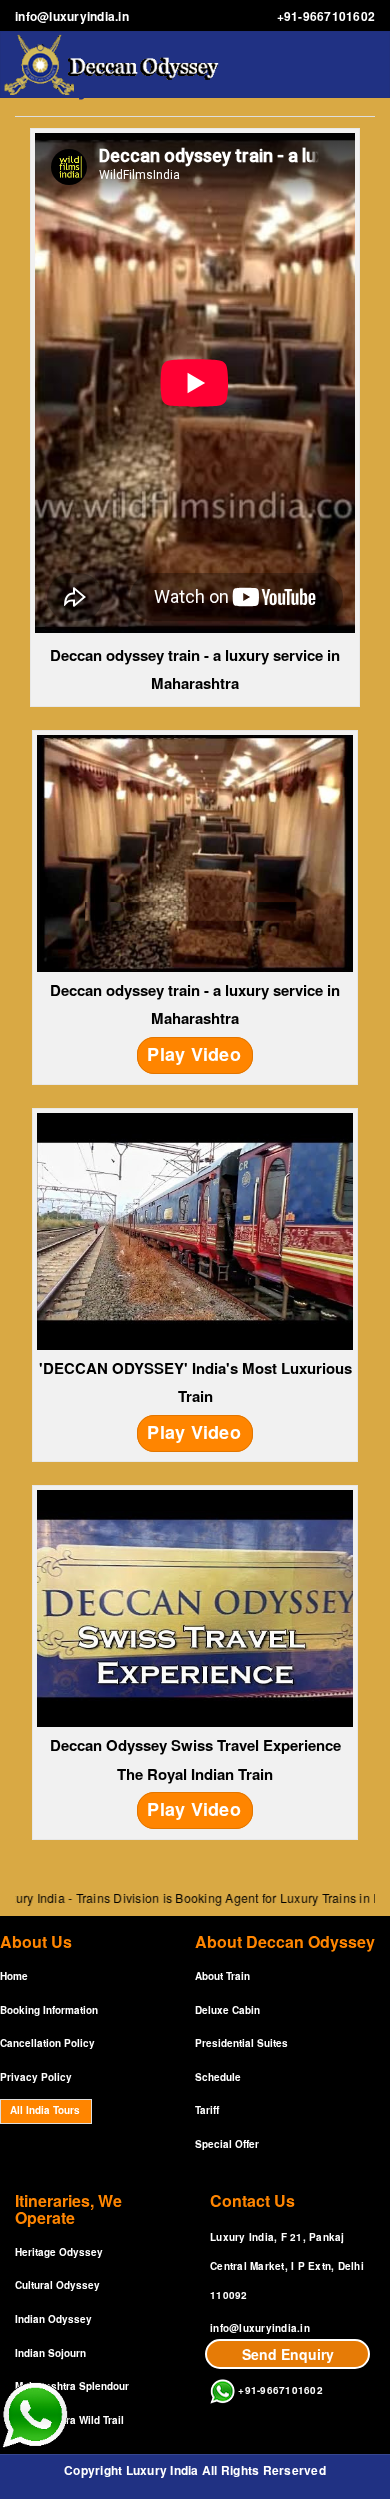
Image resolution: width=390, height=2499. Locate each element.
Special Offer (227, 2144)
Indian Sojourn (50, 2353)
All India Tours (45, 2110)
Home (14, 1976)
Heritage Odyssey (59, 2252)
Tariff (207, 2110)
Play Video (194, 1054)
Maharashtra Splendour (72, 2386)
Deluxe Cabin (227, 2010)
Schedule (218, 2077)
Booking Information (49, 2010)
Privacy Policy (36, 2077)
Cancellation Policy (47, 2043)
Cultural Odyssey (57, 2285)
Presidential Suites (241, 2043)
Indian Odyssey (53, 2319)
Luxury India (162, 2470)
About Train (222, 1976)
